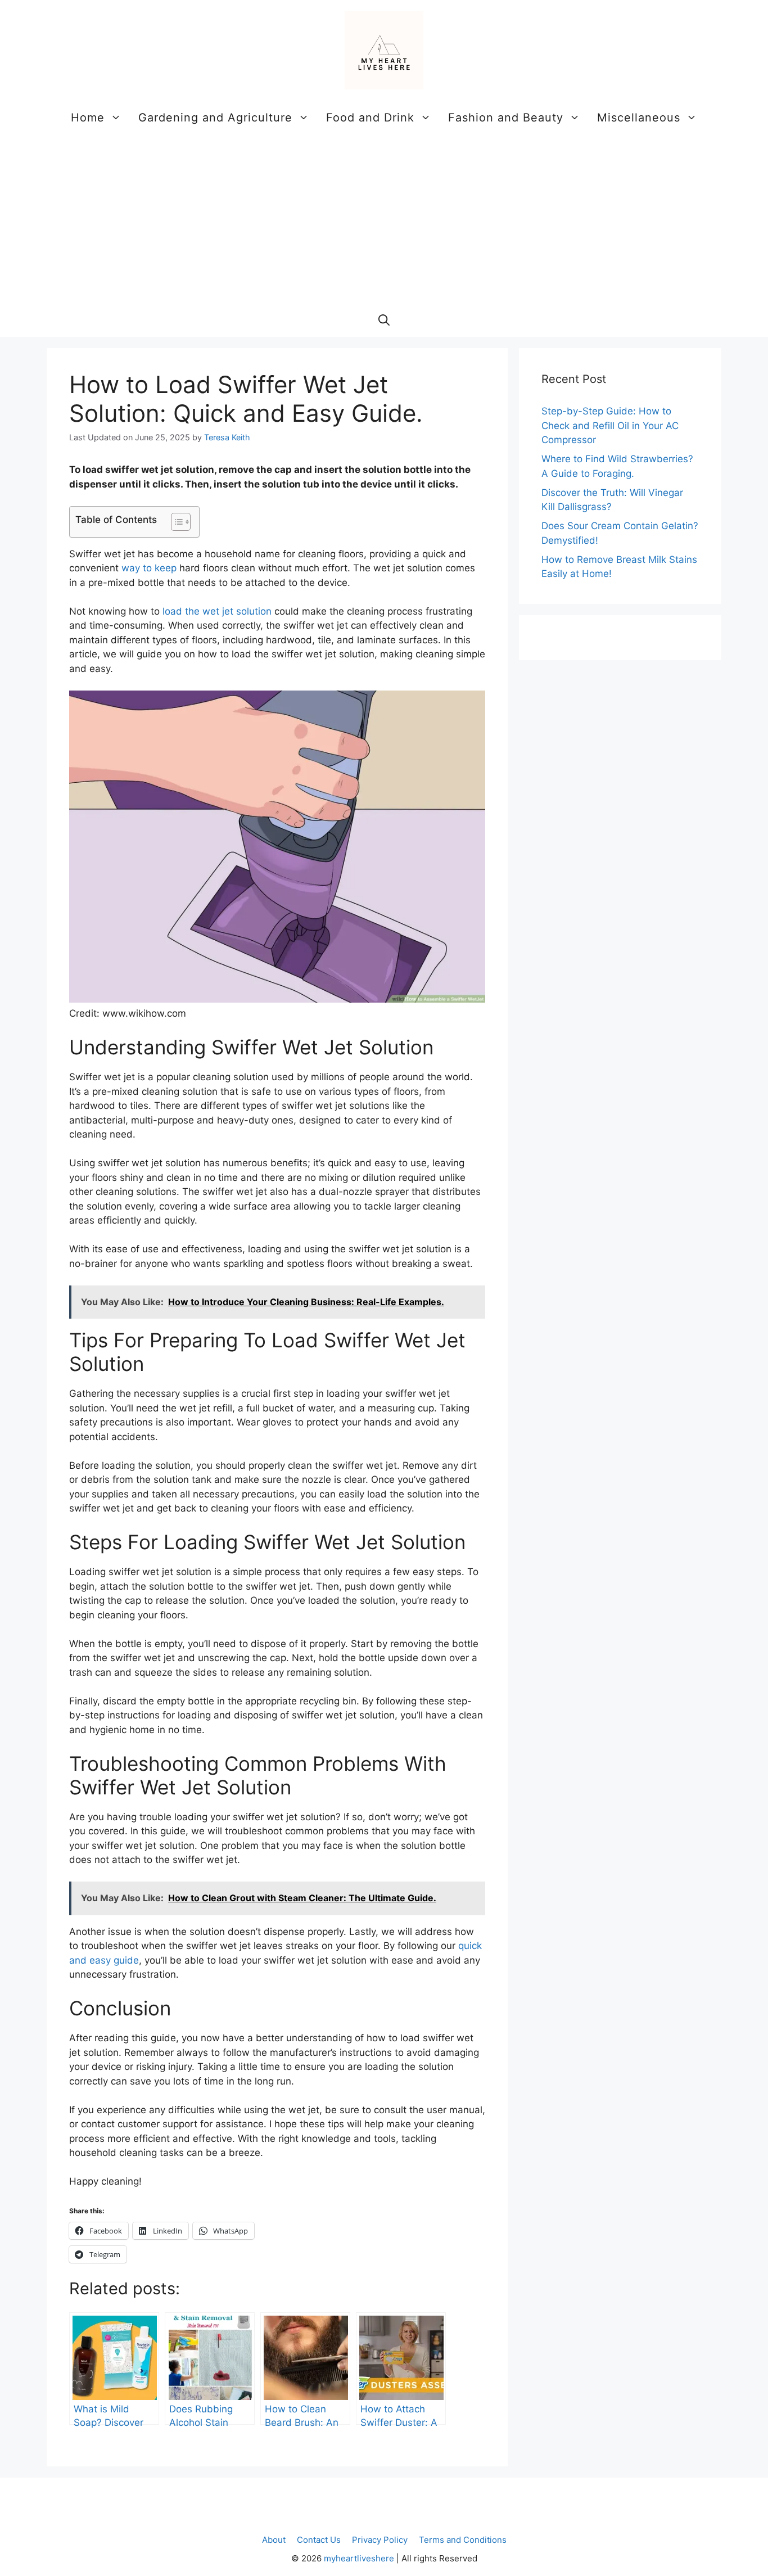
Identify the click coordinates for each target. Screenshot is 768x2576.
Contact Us (319, 2540)
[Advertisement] (384, 219)
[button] (384, 320)
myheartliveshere (359, 2558)
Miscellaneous (639, 118)
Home (88, 118)
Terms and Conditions (463, 2540)
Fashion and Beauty (506, 118)
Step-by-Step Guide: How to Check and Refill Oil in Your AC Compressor (610, 425)
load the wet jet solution (217, 611)
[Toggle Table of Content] (175, 522)
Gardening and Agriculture (215, 118)
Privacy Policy (380, 2540)
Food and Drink (370, 118)
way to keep (149, 568)
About (274, 2540)
